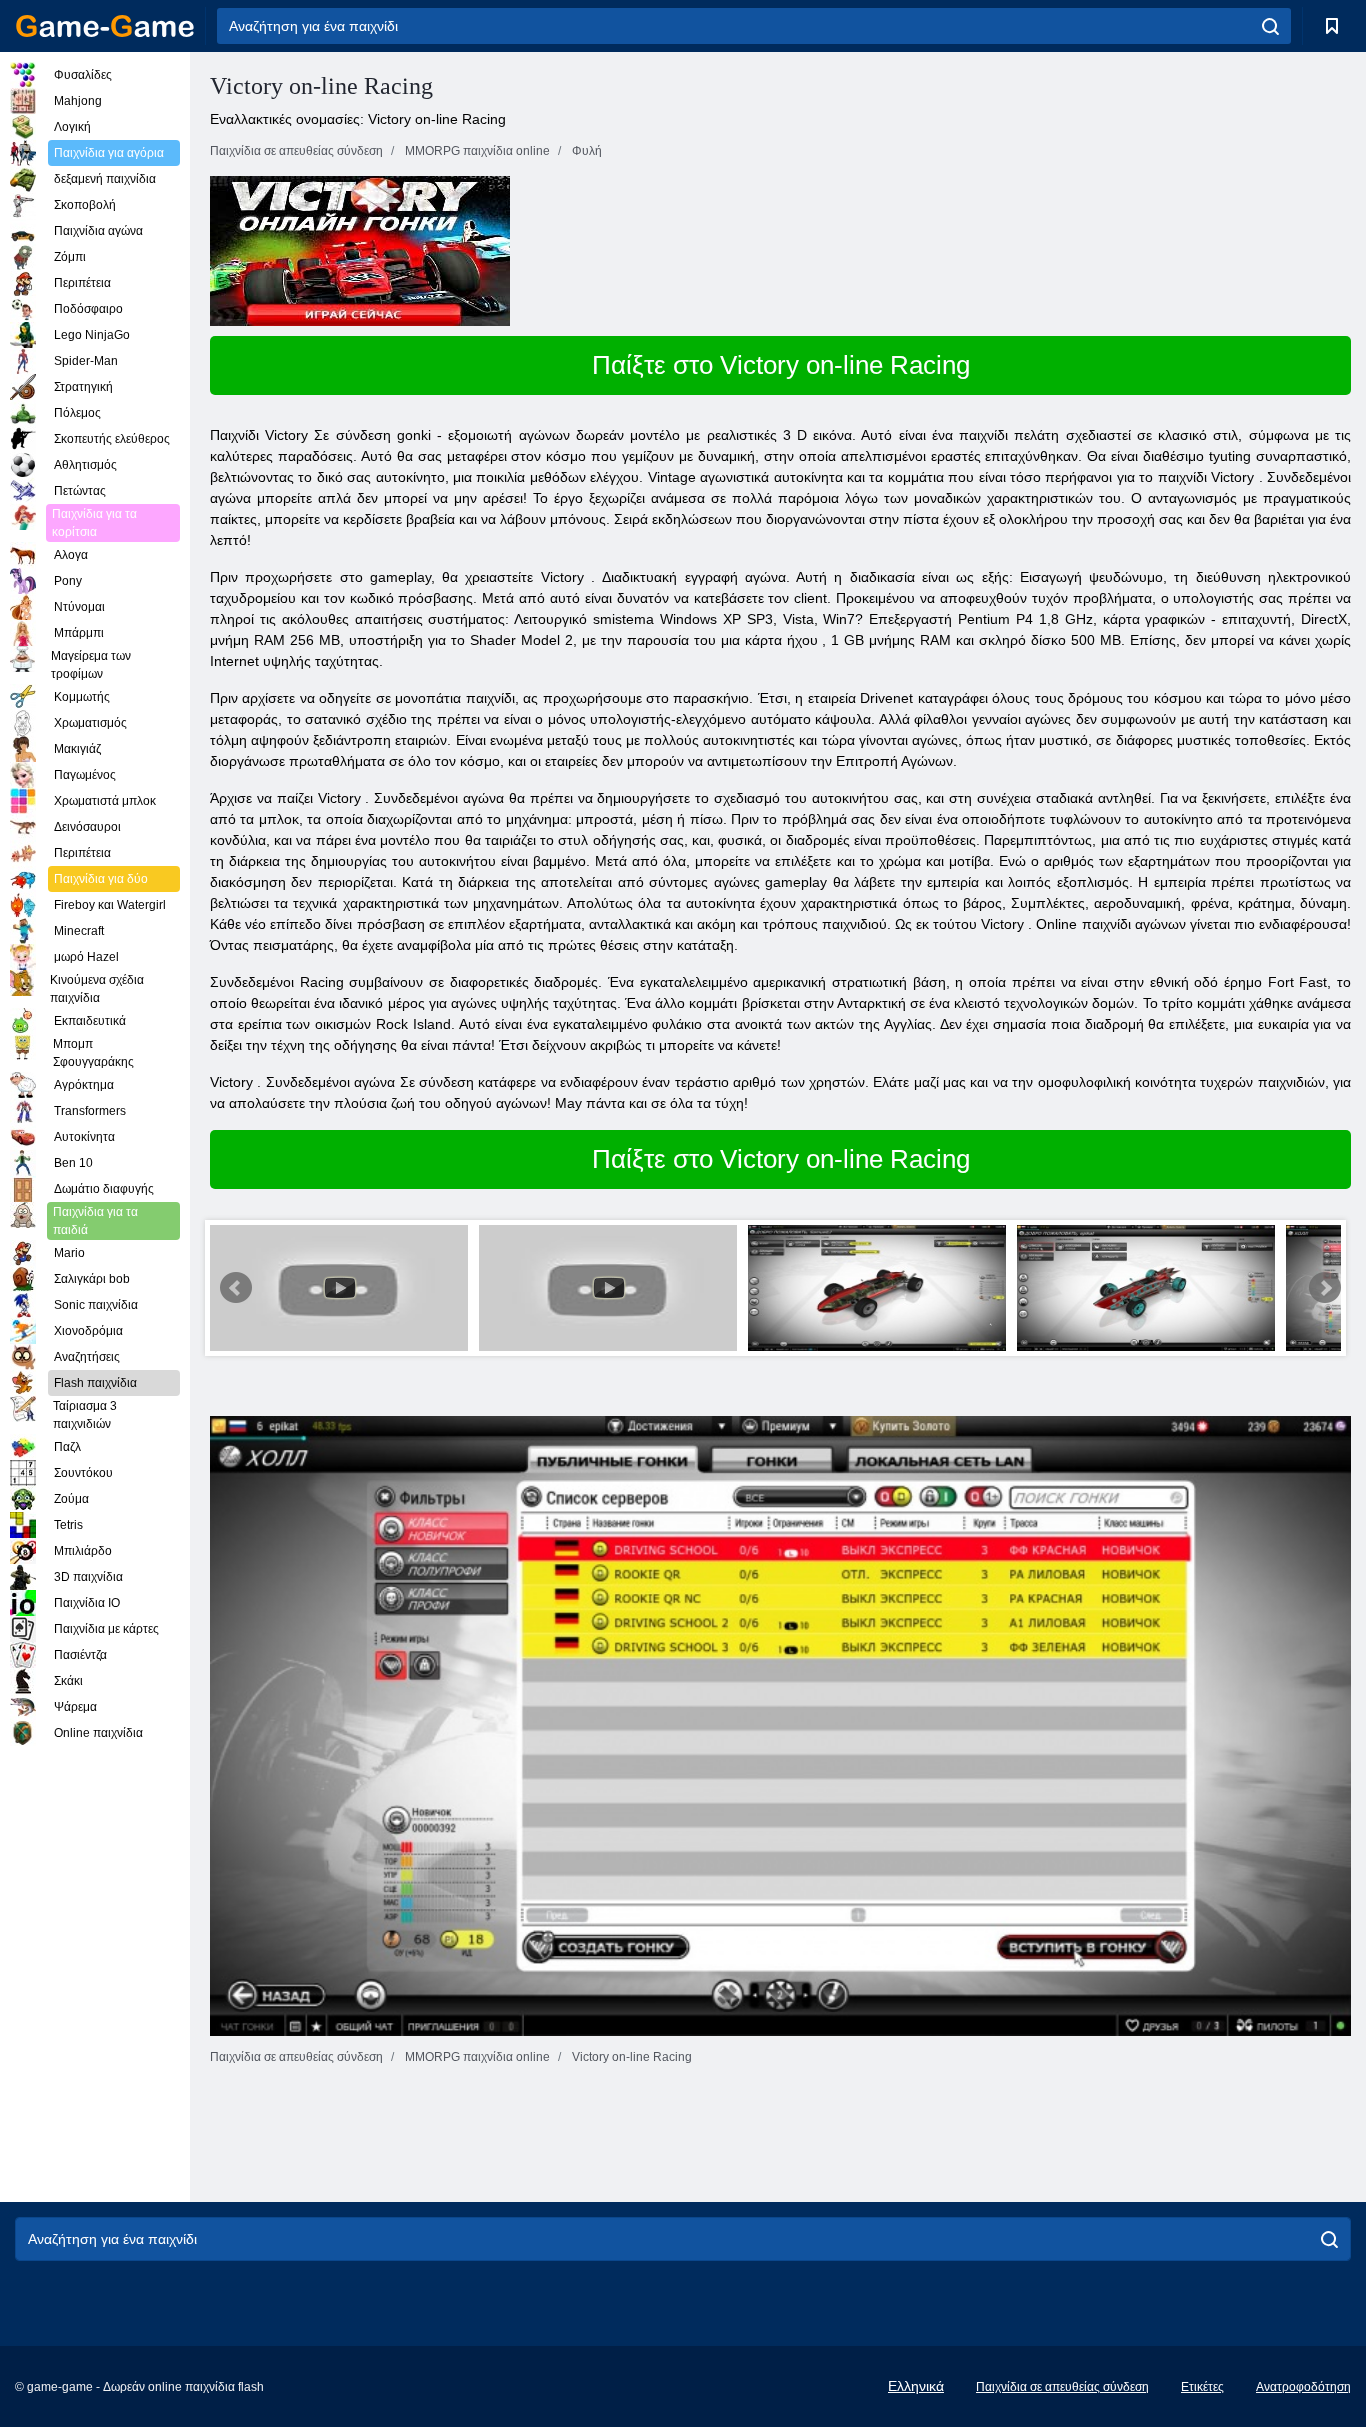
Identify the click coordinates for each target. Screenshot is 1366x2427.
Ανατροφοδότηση (1303, 2387)
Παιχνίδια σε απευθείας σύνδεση (1062, 2387)
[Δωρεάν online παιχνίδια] (105, 26)
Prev (236, 1288)
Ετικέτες (1202, 2387)
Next (1325, 1288)
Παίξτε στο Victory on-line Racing (781, 365)
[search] (1270, 26)
